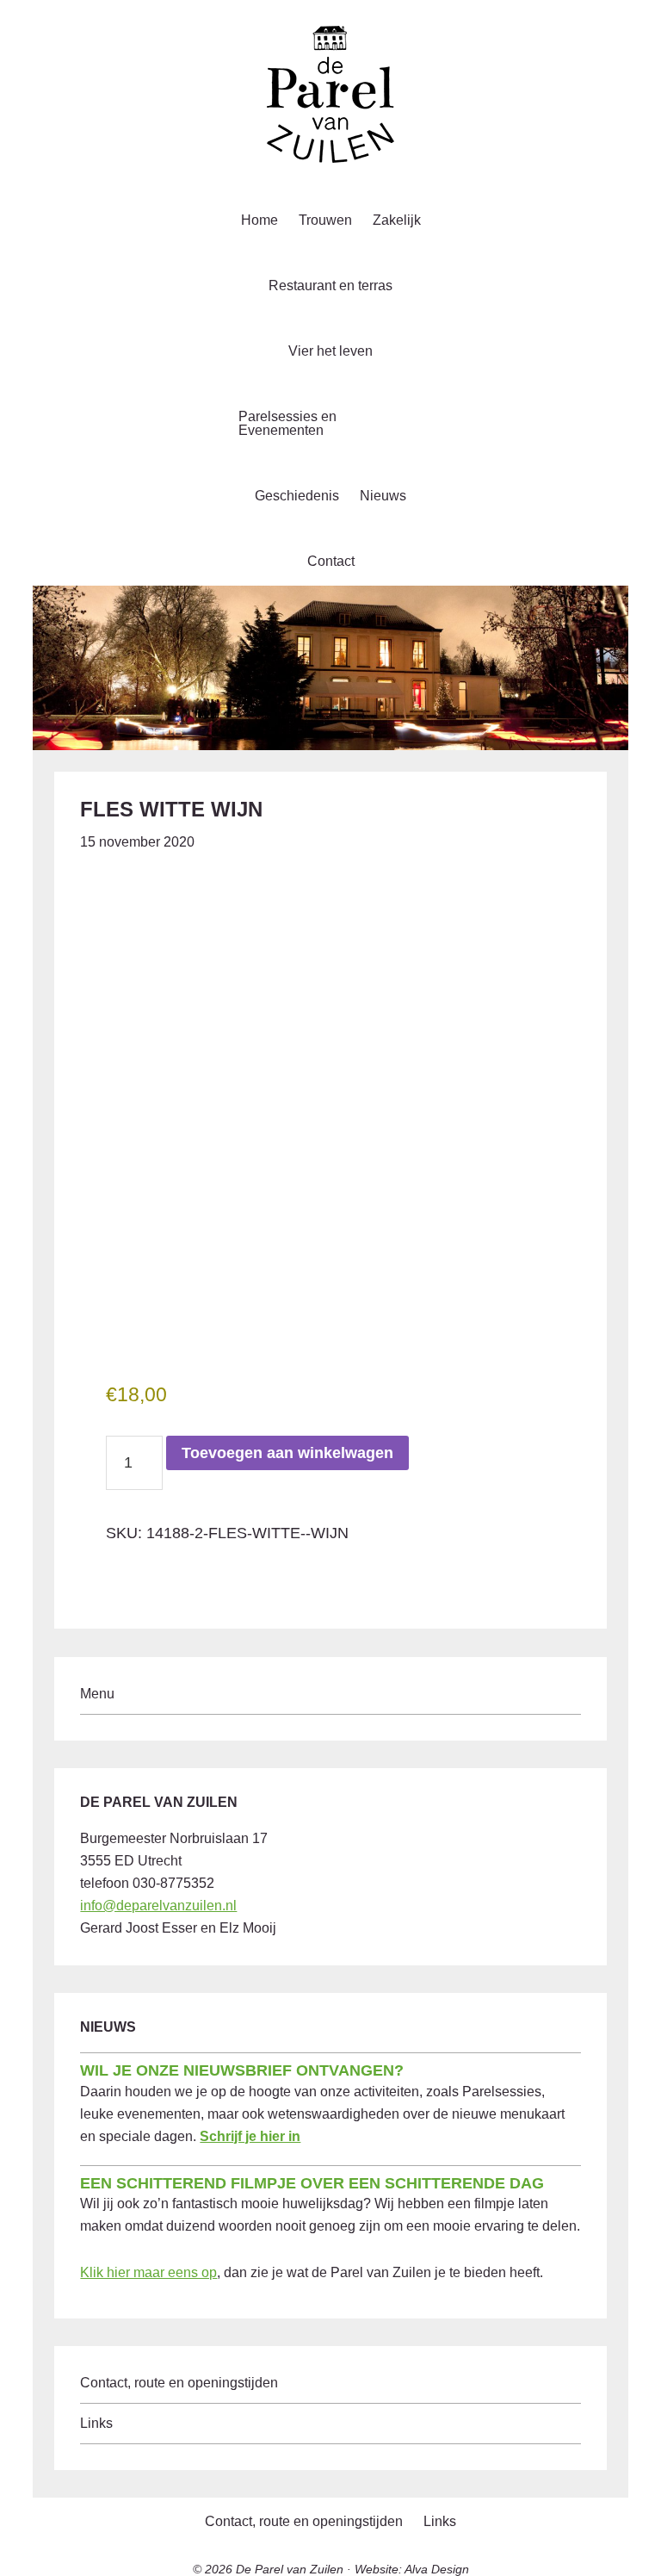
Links (96, 2423)
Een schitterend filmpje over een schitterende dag (312, 2183)
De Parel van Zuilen (290, 2569)
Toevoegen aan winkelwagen (287, 1453)
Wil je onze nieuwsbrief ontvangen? (242, 2070)
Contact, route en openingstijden (179, 2383)
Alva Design (437, 2569)
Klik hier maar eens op (148, 2272)
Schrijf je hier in (250, 2136)
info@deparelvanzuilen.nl (158, 1906)
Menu (97, 1694)
